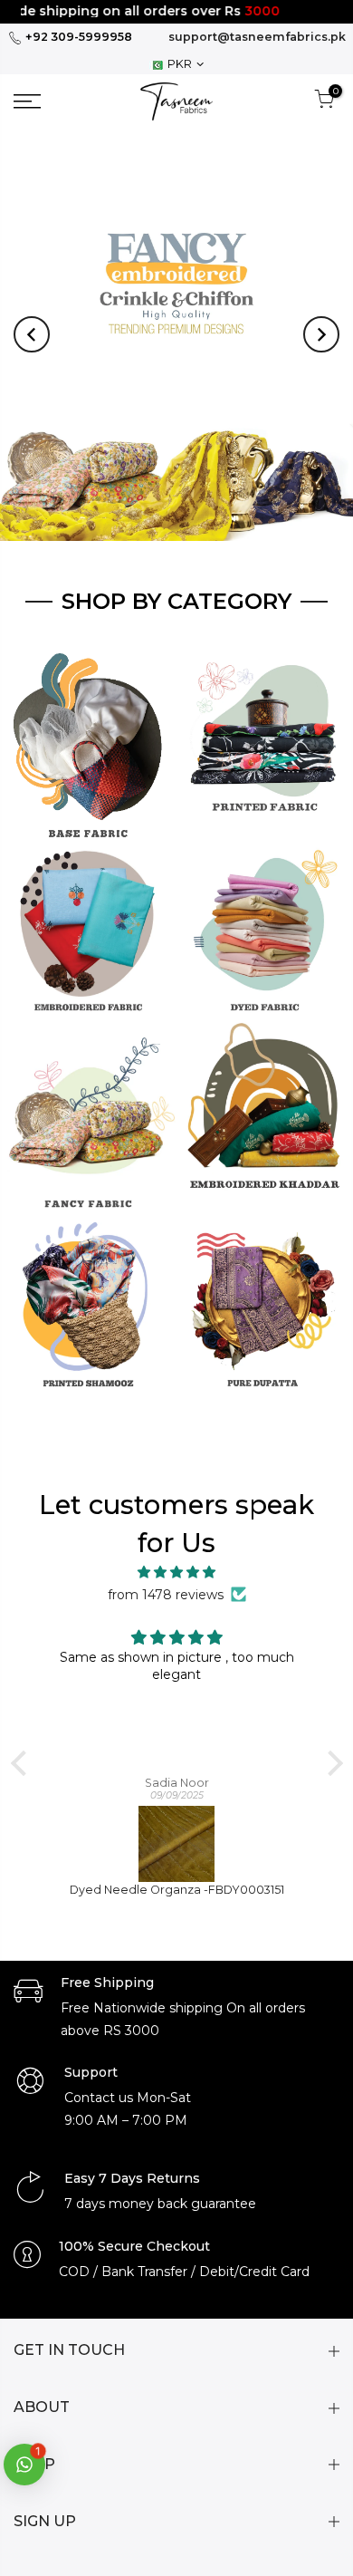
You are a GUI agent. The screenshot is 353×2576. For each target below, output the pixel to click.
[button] (32, 334)
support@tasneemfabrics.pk (257, 37)
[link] (49, 101)
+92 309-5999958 (77, 37)
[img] (177, 1573)
